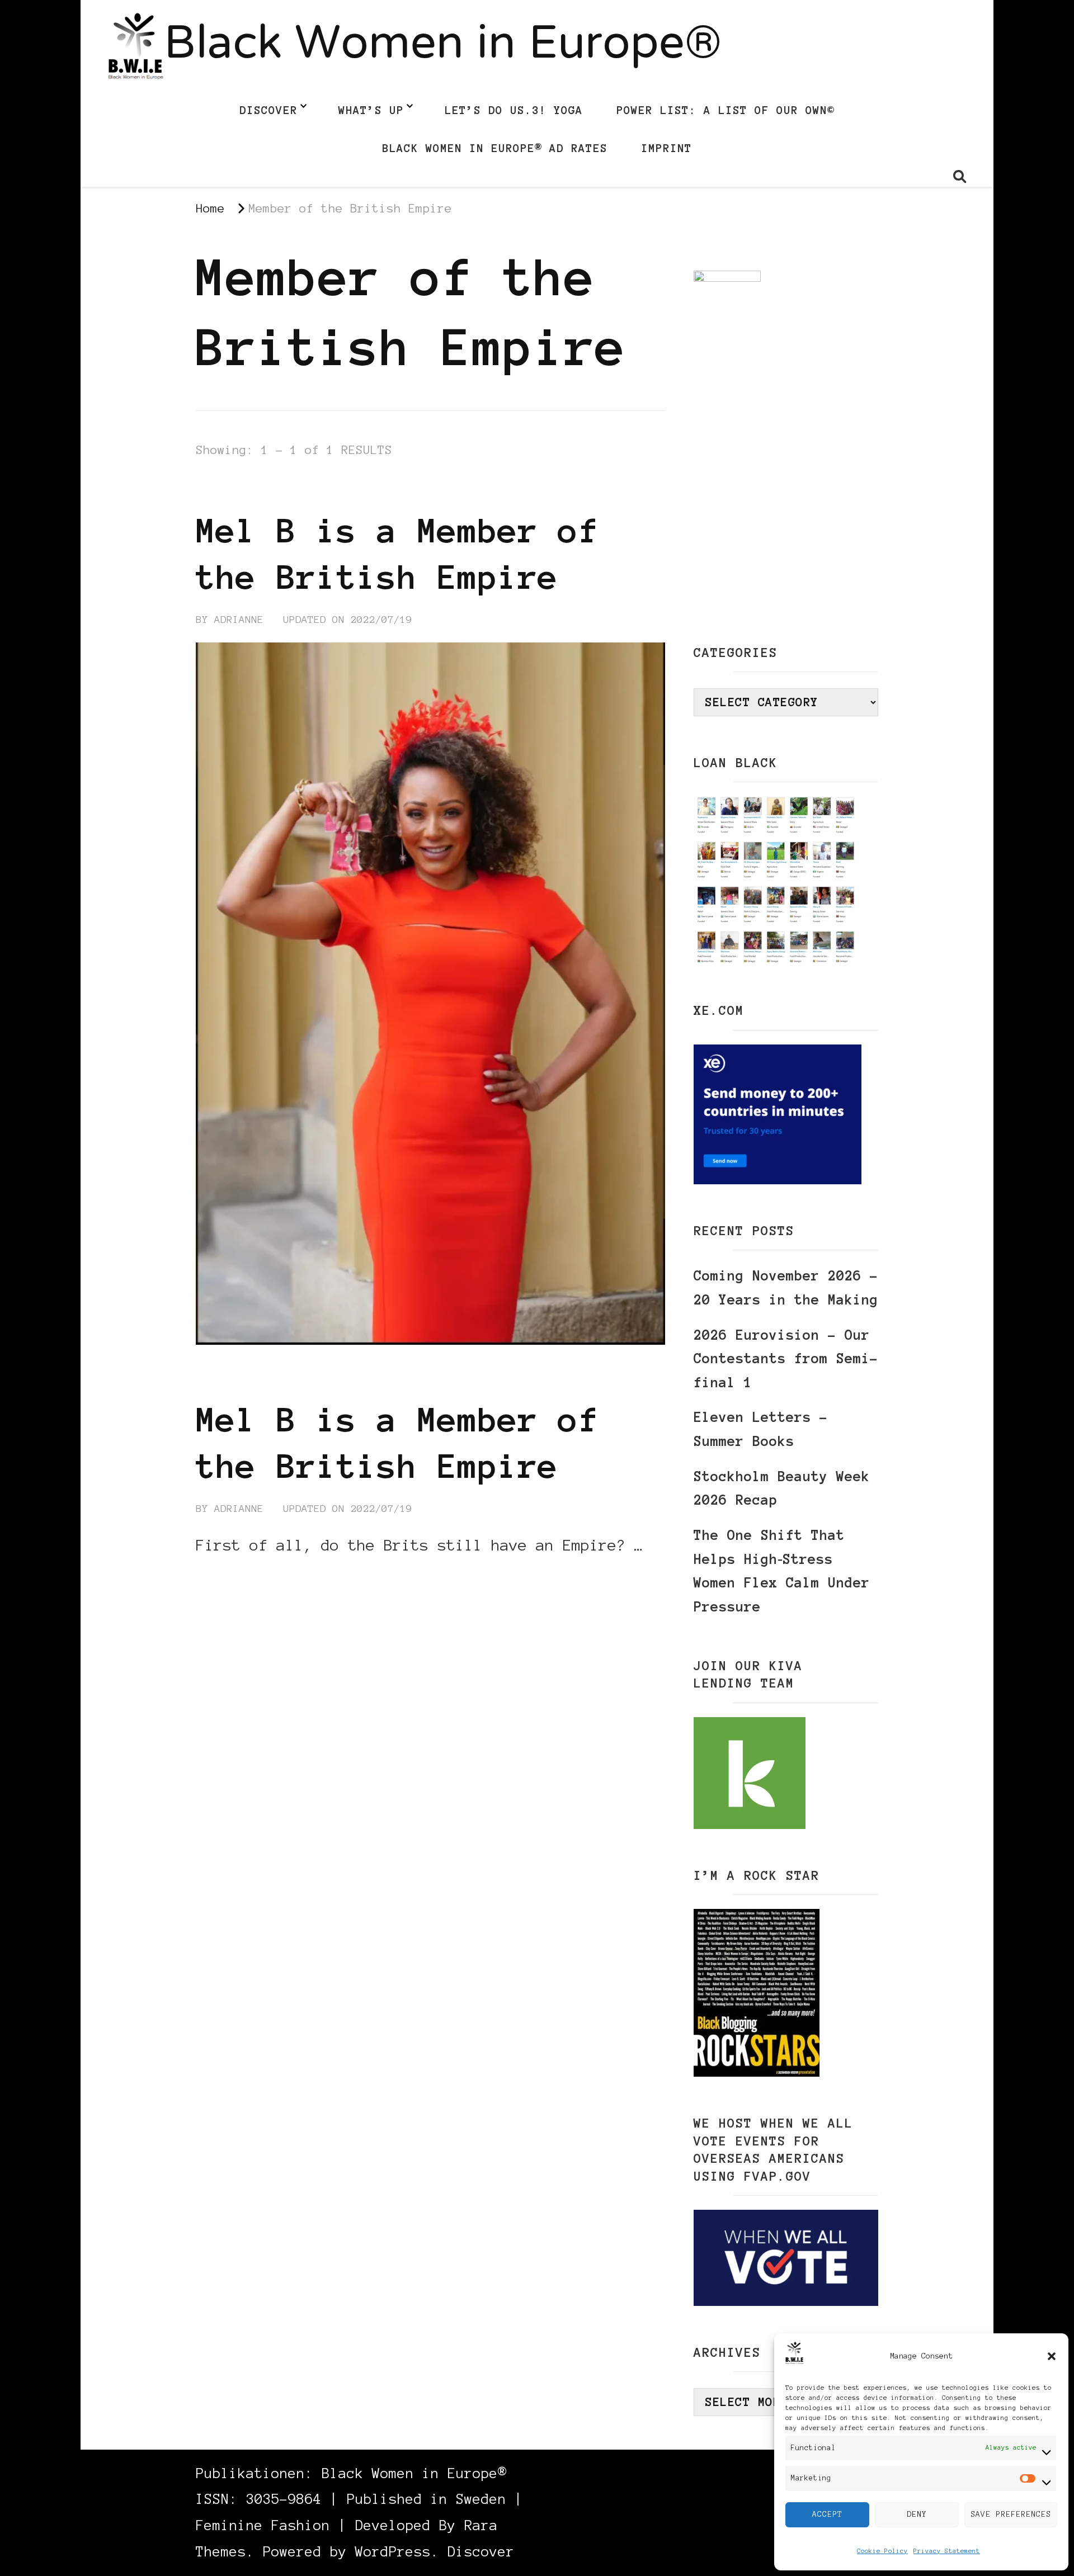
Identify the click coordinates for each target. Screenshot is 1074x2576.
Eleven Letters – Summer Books (761, 1429)
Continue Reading (249, 1579)
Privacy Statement (947, 2551)
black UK (327, 489)
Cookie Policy (882, 2551)
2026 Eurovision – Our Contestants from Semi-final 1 (786, 1359)
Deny (917, 2514)
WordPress (393, 2552)
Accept (827, 2514)
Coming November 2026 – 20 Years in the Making (786, 1288)
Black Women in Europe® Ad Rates (495, 148)
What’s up (371, 110)
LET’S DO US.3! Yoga (514, 110)
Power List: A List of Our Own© (726, 110)
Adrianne (239, 620)
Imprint (666, 148)
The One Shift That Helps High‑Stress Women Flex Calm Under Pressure (782, 1571)
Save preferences (1011, 2514)
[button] (1052, 2356)
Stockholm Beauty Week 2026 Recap (782, 1488)
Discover (268, 110)
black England (239, 489)
